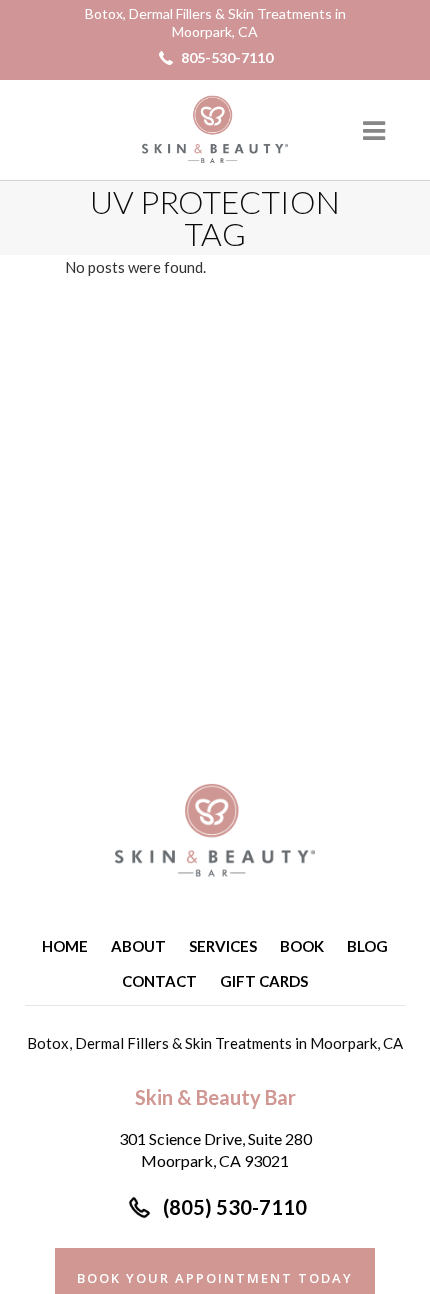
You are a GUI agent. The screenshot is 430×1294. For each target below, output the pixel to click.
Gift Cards (264, 981)
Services (223, 946)
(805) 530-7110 (235, 1207)
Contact (159, 981)
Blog (367, 946)
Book (302, 946)
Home (65, 946)
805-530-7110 (227, 57)
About (138, 946)
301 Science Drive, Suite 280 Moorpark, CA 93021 (215, 1149)
